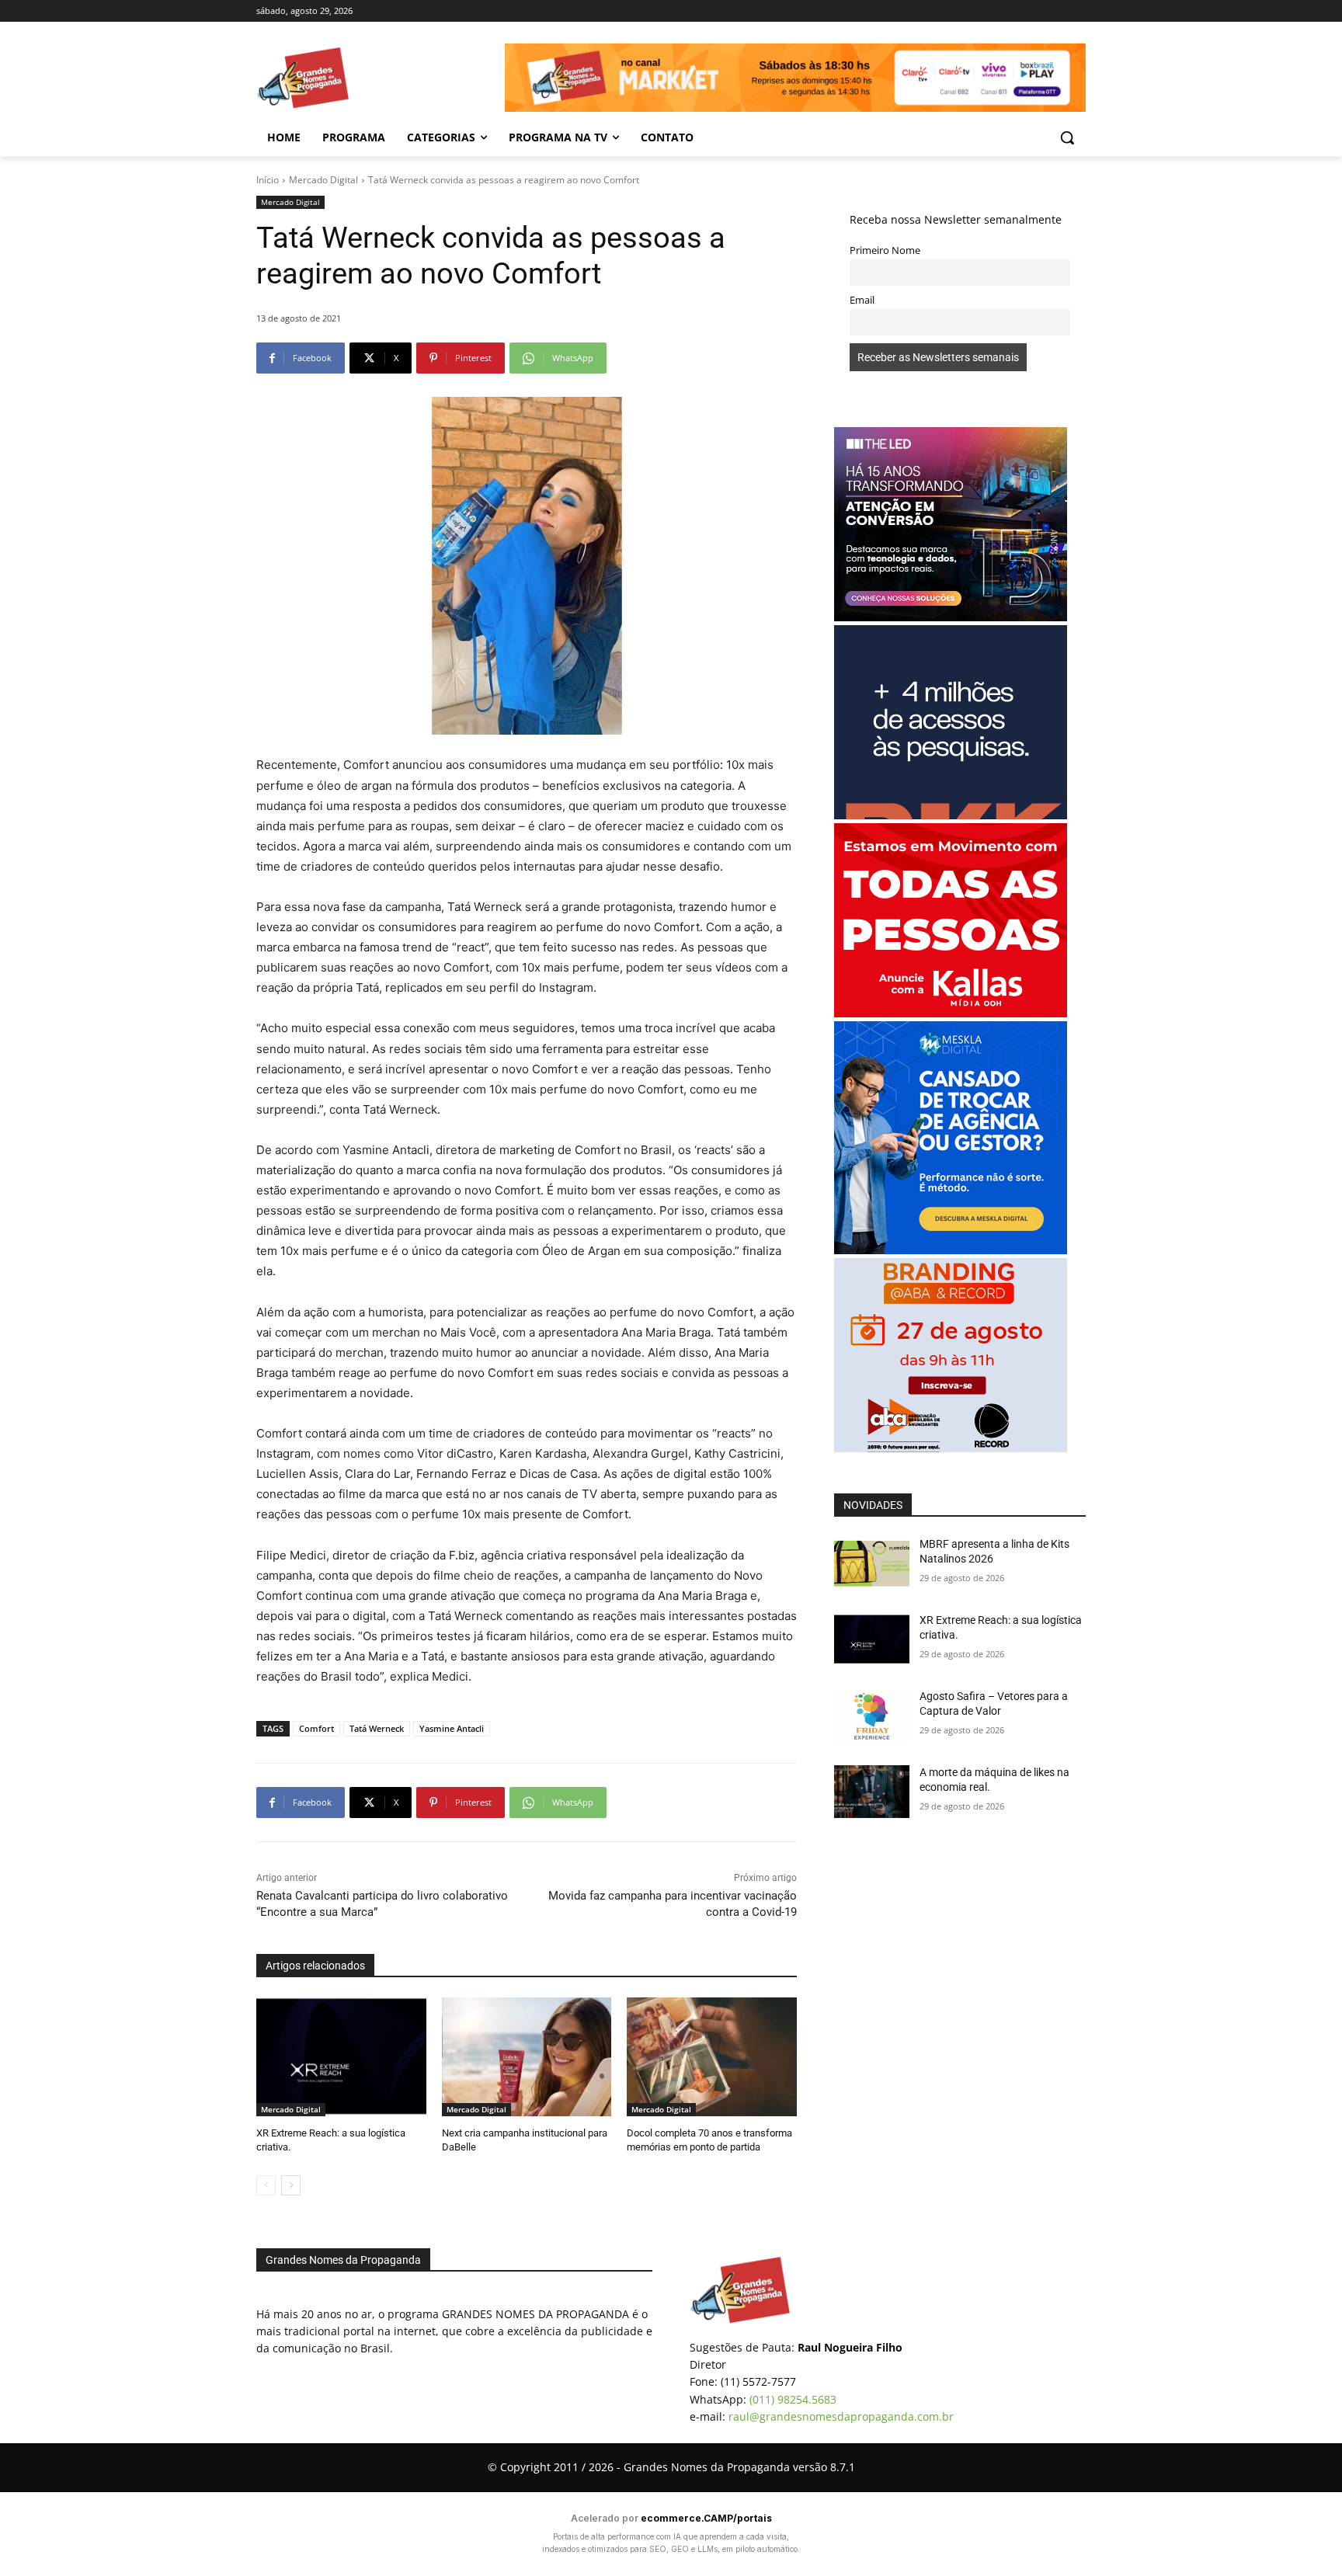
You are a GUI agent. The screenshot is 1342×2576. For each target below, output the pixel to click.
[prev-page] (266, 2185)
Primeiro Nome (885, 250)
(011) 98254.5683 (793, 2399)
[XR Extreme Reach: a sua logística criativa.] (341, 2057)
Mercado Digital (323, 180)
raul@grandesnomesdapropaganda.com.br (841, 2416)
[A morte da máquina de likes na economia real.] (872, 1792)
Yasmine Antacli (452, 1728)
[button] (1067, 137)
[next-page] (291, 2185)
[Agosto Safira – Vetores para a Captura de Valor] (872, 1716)
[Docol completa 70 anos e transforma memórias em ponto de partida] (712, 2057)
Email (862, 300)
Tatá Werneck (377, 1728)
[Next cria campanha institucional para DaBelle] (527, 2057)
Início (268, 180)
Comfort (316, 1728)
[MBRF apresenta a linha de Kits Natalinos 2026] (872, 1563)
